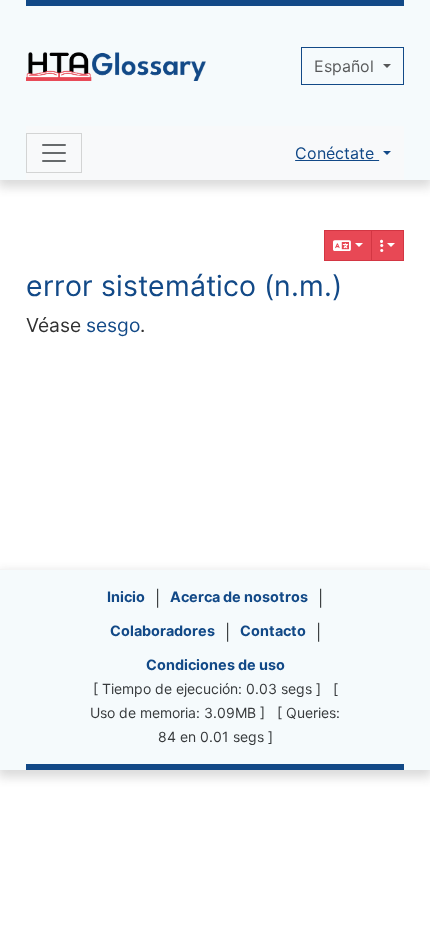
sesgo (113, 325)
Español (346, 66)
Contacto (273, 630)
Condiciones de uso (215, 664)
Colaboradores (162, 630)
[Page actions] (388, 245)
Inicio (126, 596)
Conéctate (337, 153)
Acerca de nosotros (239, 596)
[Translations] (348, 245)
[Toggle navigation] (54, 153)
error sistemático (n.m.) (184, 285)
